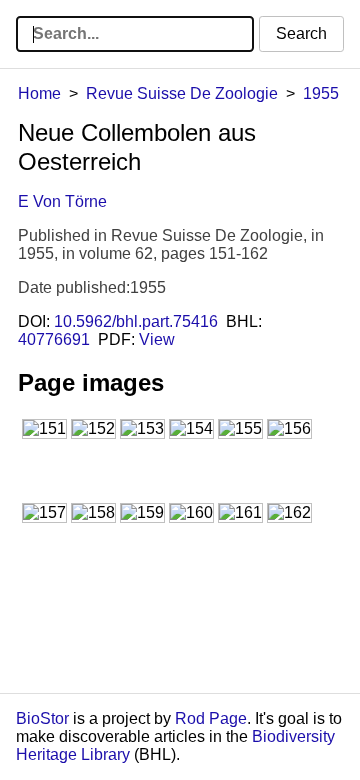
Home (39, 93)
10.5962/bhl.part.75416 (136, 321)
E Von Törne (62, 201)
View (157, 339)
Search (301, 33)
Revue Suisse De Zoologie (182, 93)
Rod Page (211, 718)
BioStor (42, 718)
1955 (321, 93)
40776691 (54, 339)
